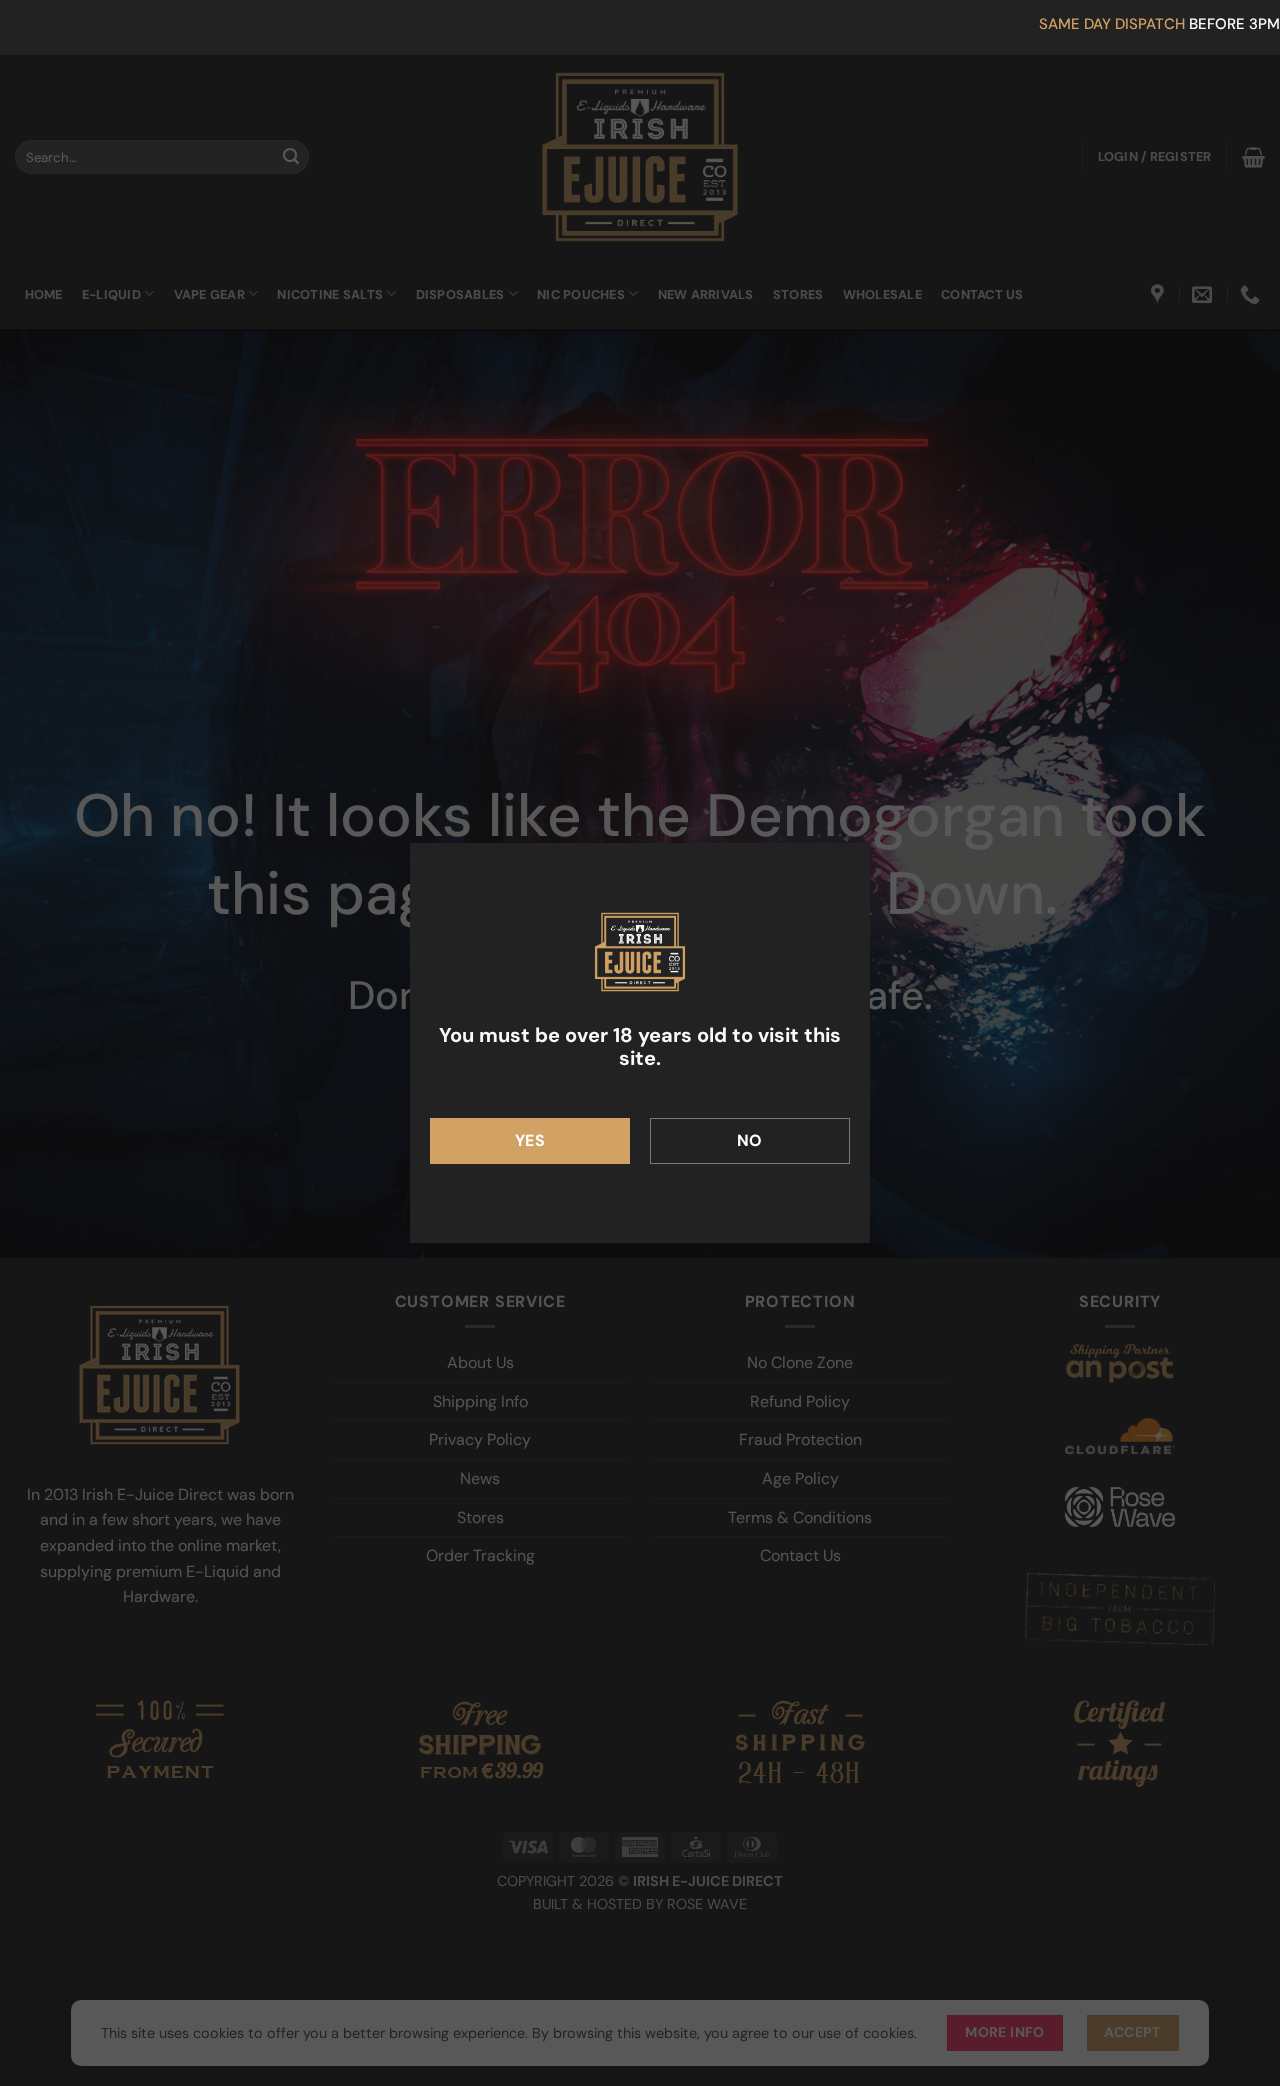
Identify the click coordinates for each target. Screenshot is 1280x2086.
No (750, 1140)
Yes (530, 1140)
